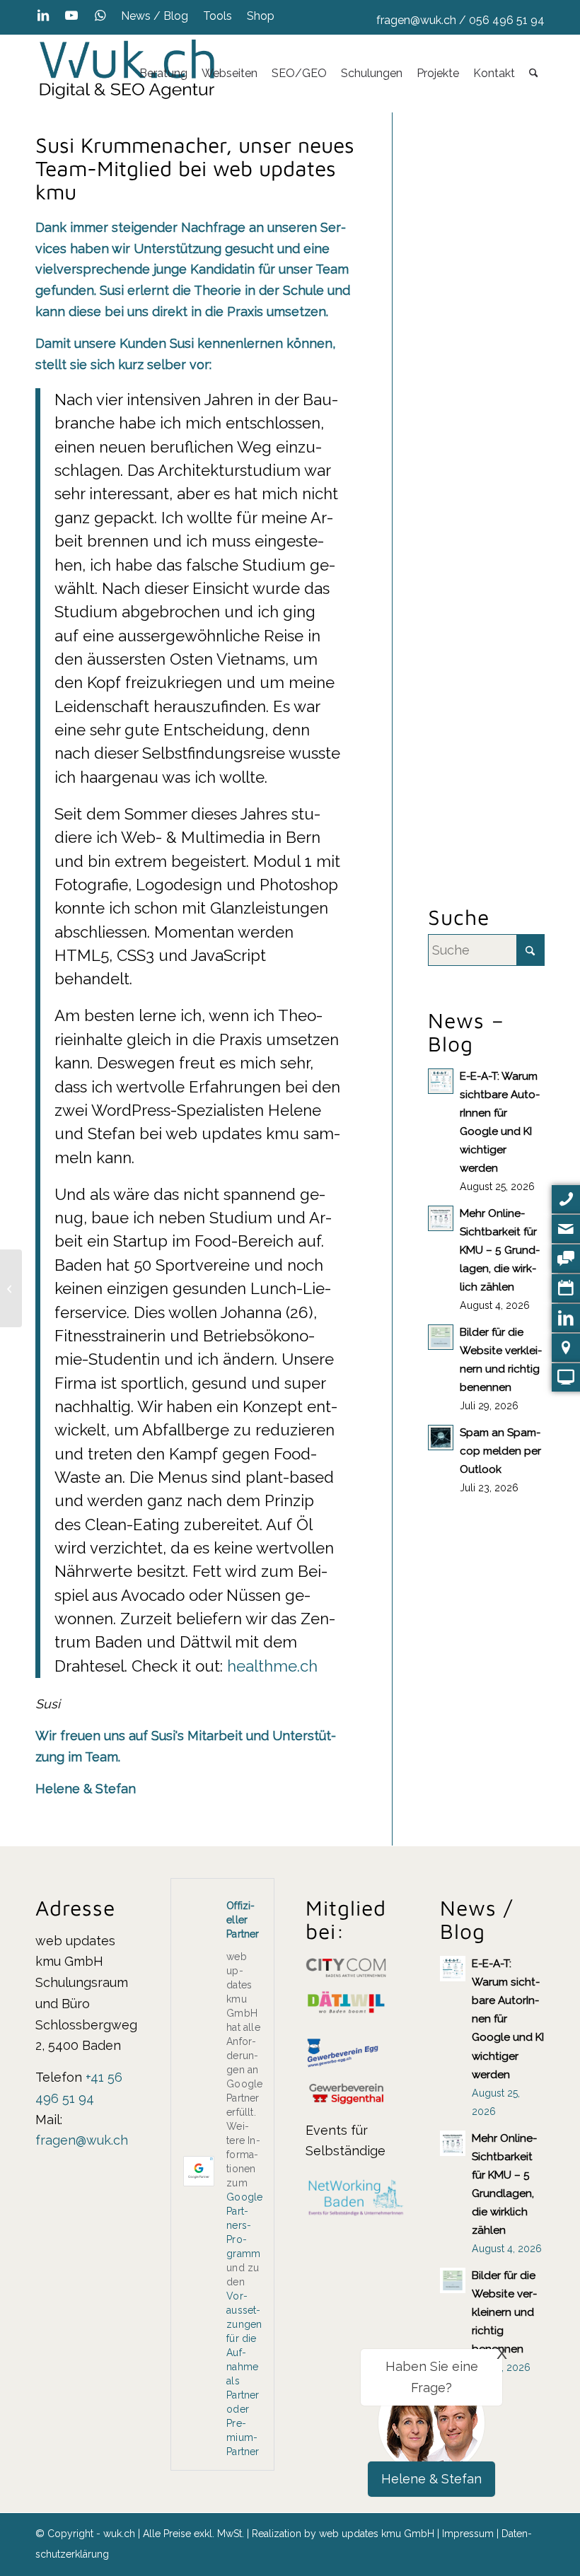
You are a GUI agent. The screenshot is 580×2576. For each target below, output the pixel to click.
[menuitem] (155, 16)
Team (332, 269)
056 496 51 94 (507, 20)
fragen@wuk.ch (416, 20)
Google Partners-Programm (244, 2225)
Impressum (468, 2534)
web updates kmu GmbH (377, 2534)
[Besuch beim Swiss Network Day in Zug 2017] (11, 1288)
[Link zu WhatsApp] (100, 16)
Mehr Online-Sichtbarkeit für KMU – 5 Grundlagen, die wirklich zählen (500, 1250)
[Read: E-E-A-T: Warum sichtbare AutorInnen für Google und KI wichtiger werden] (441, 1081)
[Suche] (534, 74)
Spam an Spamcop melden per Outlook (500, 1451)
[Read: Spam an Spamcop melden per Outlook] (441, 1438)
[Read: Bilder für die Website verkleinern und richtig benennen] (441, 1337)
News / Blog (155, 16)
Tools (217, 16)
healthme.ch (272, 1666)
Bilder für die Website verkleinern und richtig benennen (504, 2312)
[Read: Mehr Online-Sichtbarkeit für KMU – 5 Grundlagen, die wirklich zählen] (441, 1218)
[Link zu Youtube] (71, 16)
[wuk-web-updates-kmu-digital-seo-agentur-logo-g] (127, 74)
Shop (261, 16)
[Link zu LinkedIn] (43, 16)
